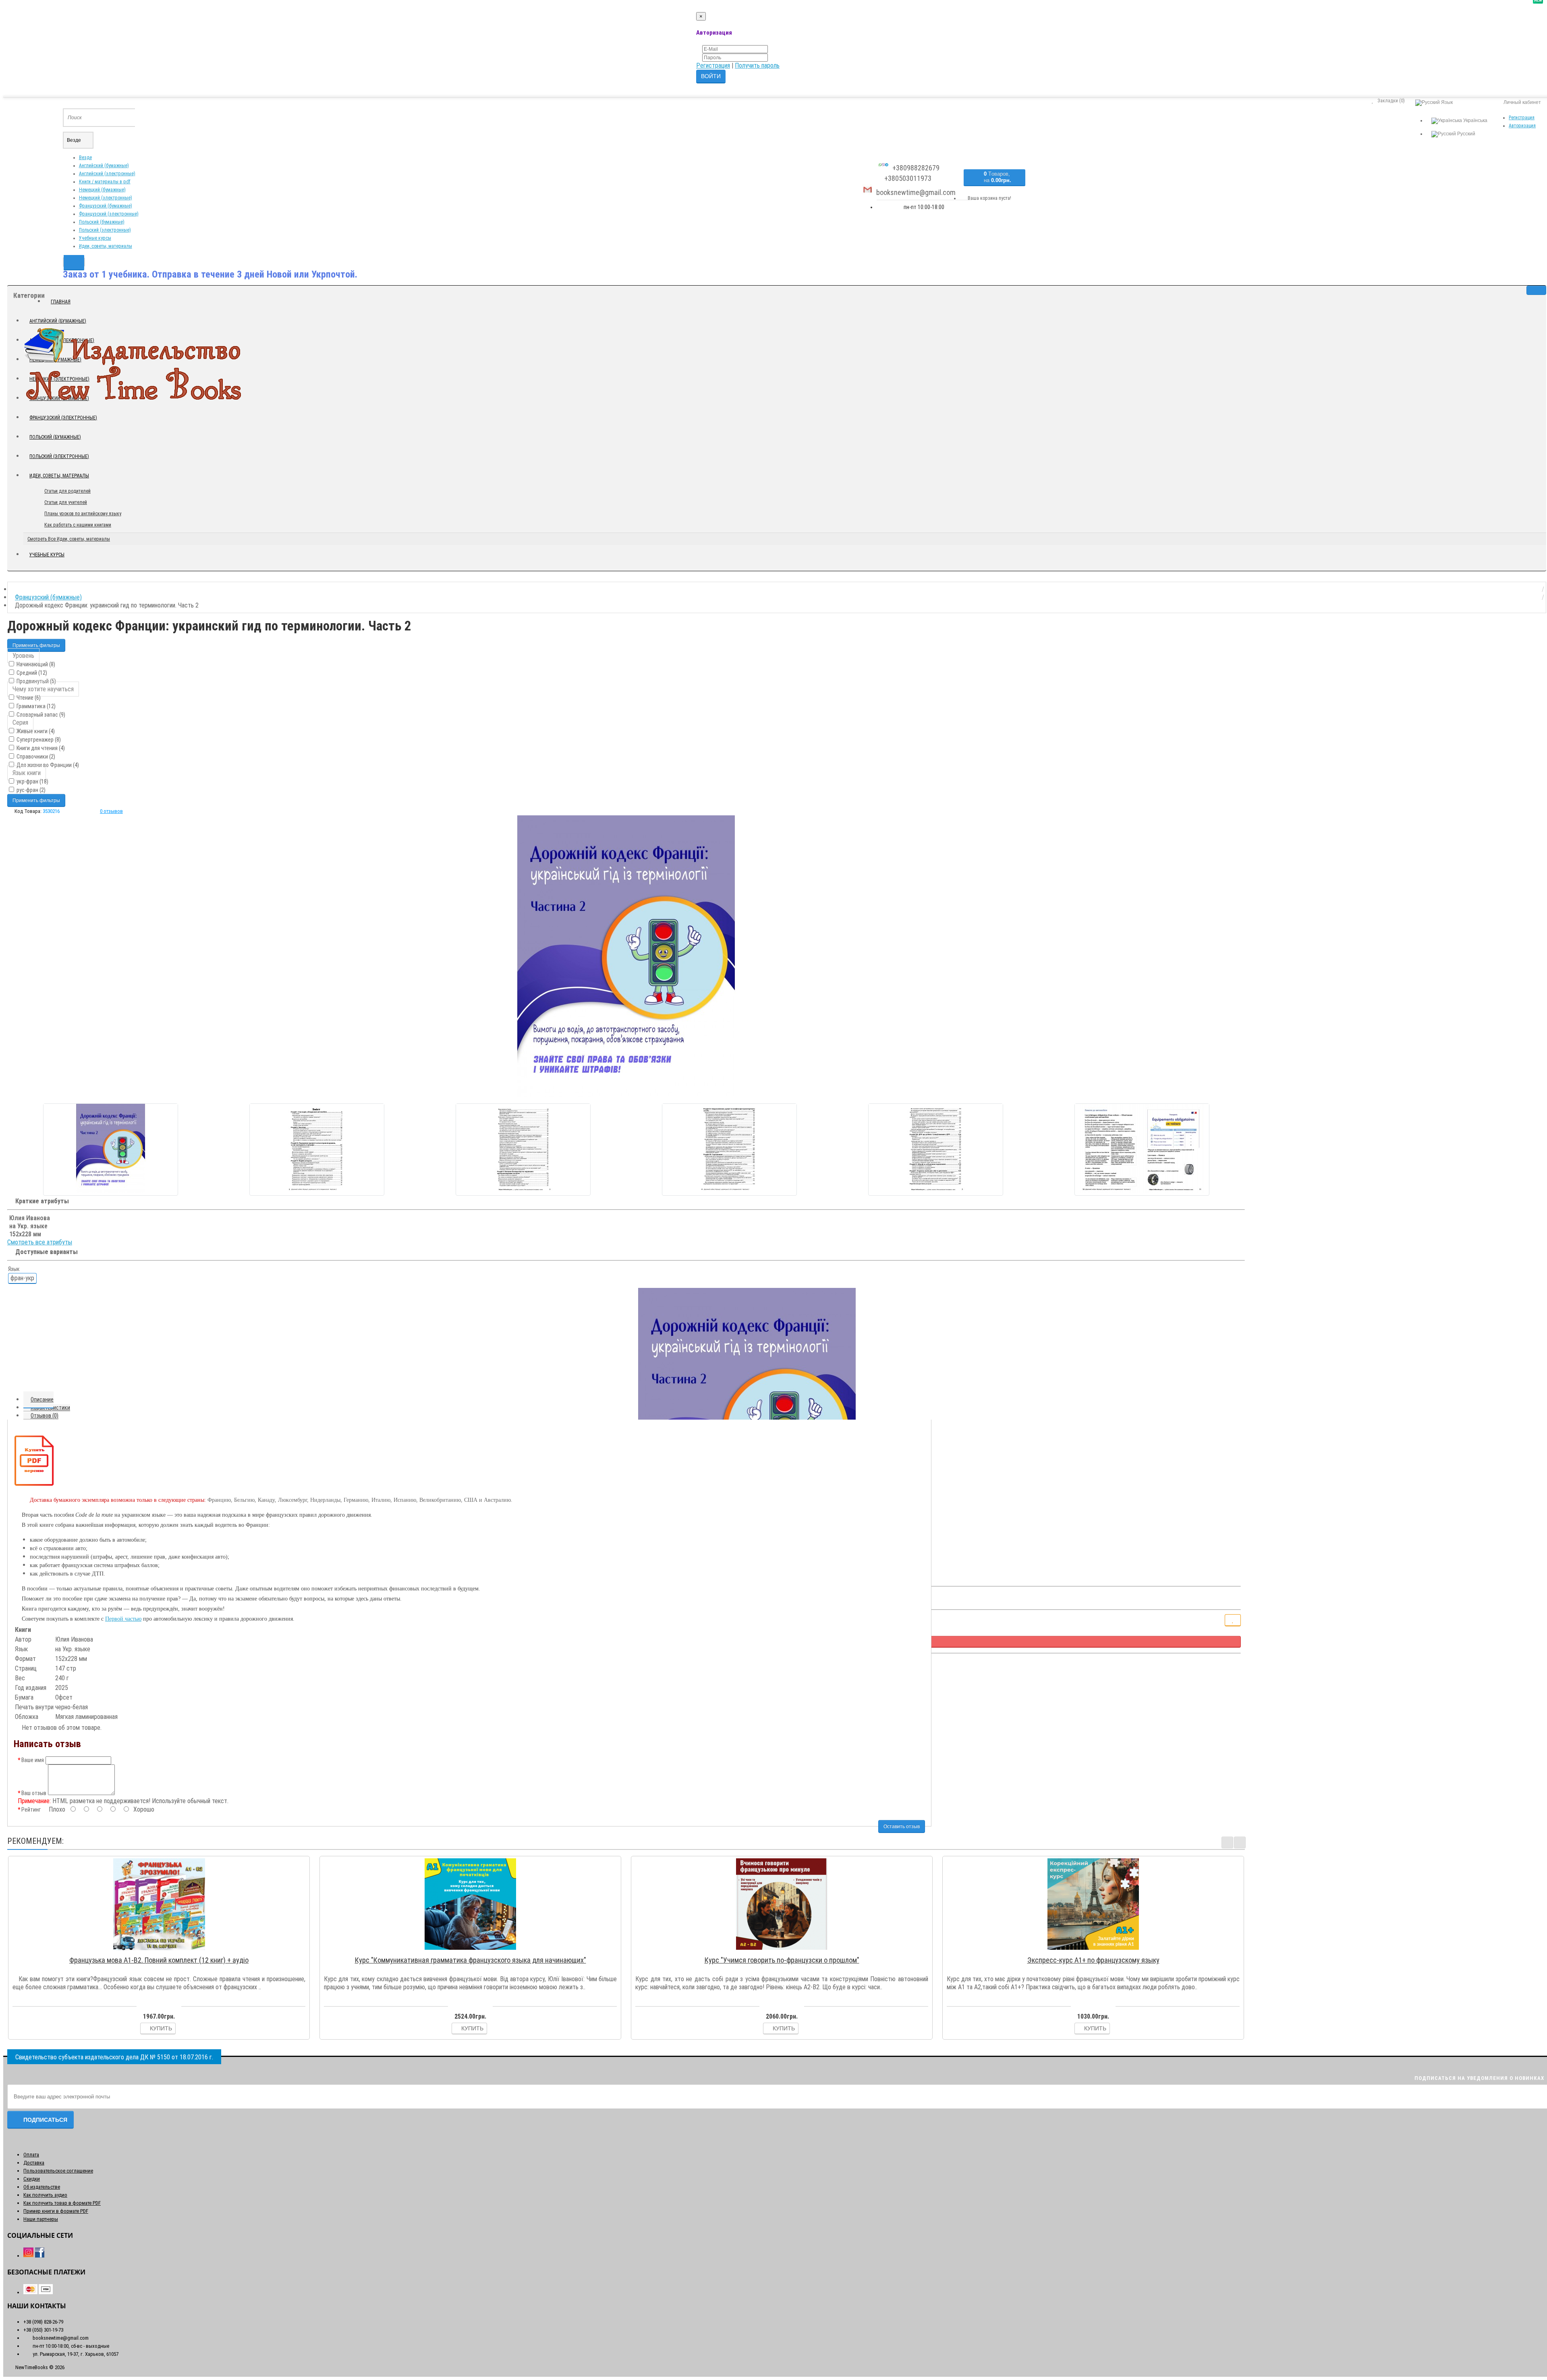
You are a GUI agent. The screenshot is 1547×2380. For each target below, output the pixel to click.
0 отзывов (111, 811)
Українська (1475, 120)
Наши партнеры (41, 2219)
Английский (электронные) (107, 174)
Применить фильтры (36, 645)
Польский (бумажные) (102, 222)
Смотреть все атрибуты (40, 1242)
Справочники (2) (35, 757)
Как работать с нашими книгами (78, 525)
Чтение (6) (28, 698)
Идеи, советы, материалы (106, 246)
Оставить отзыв (902, 1826)
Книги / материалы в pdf (105, 182)
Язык (14, 1269)
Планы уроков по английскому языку (83, 514)
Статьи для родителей (67, 491)
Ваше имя (33, 1760)
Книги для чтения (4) (40, 748)
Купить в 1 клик (163, 1950)
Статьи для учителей (66, 502)
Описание (42, 1399)
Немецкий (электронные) (106, 198)
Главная (61, 302)
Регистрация (713, 65)
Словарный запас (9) (40, 715)
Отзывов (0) (45, 1416)
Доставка (34, 2163)
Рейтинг (31, 1810)
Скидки (32, 2179)
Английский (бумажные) (104, 166)
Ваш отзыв (34, 1793)
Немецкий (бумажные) (102, 190)
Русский (1466, 134)
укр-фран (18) (32, 782)
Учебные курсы (95, 238)
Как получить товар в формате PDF (62, 2203)
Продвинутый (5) (36, 681)
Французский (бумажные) (106, 206)
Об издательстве (42, 2187)
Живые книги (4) (35, 731)
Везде (85, 158)
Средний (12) (31, 673)
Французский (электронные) (109, 214)
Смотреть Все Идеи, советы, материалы (69, 539)
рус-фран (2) (30, 790)
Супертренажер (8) (38, 740)
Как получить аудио (45, 2195)
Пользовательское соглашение (58, 2171)
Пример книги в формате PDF (56, 2211)
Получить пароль (757, 65)
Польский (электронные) (105, 230)
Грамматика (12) (35, 706)
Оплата (31, 2155)
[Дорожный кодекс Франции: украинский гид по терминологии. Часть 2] (626, 956)
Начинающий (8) (35, 664)
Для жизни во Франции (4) (47, 765)
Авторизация (1522, 126)
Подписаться (45, 2120)
